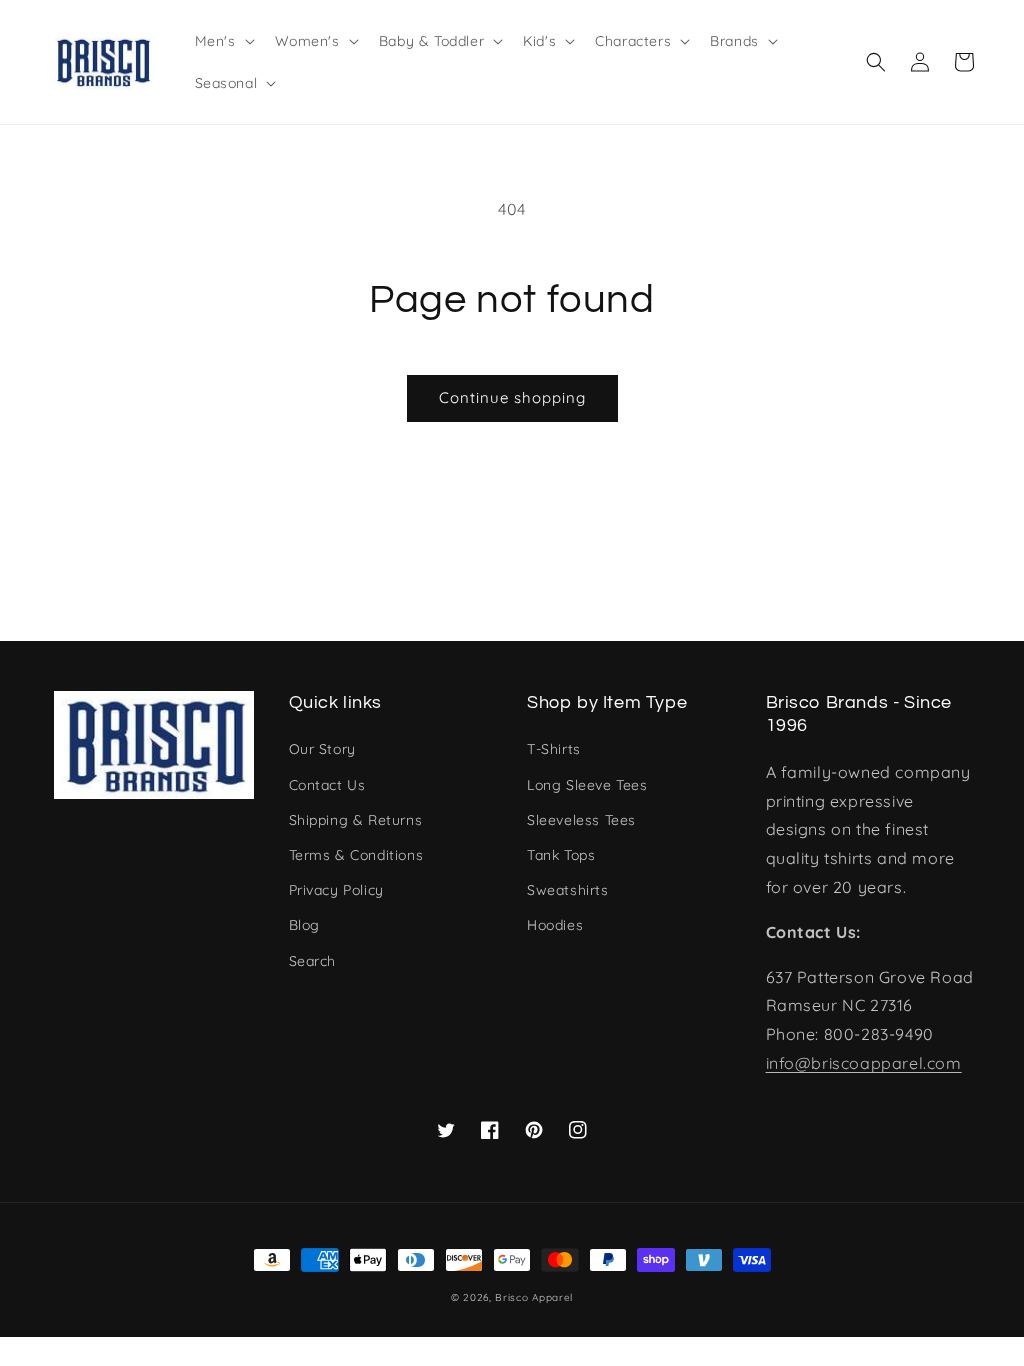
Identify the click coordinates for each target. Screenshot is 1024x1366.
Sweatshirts (568, 890)
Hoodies (555, 925)
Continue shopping (512, 397)
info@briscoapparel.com (864, 1063)
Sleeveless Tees (581, 820)
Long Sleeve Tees (587, 785)
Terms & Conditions (356, 855)
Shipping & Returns (356, 820)
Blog (304, 925)
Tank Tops (561, 855)
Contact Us (327, 785)
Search (313, 961)
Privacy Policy (336, 890)
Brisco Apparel (534, 1297)
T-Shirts (554, 749)
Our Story (322, 749)
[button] (876, 62)
